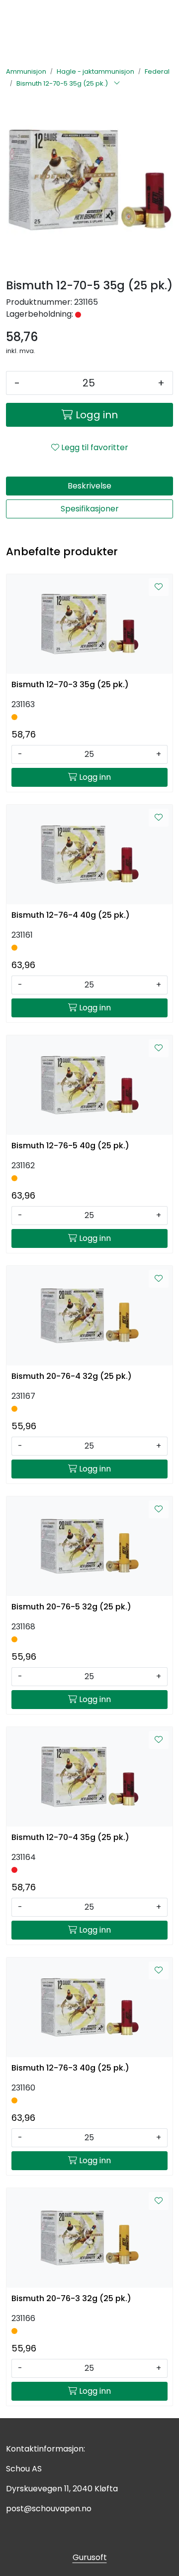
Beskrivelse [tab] (89, 486)
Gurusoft (90, 2557)
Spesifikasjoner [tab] (90, 509)
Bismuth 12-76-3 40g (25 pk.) (70, 2068)
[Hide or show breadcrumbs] (117, 84)
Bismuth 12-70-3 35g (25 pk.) (70, 684)
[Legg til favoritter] (159, 587)
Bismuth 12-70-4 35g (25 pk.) (70, 1837)
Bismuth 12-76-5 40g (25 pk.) (70, 1146)
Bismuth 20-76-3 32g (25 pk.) (71, 2298)
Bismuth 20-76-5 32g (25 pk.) (71, 1607)
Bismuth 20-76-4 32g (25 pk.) (72, 1376)
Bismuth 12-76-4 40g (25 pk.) (71, 915)
